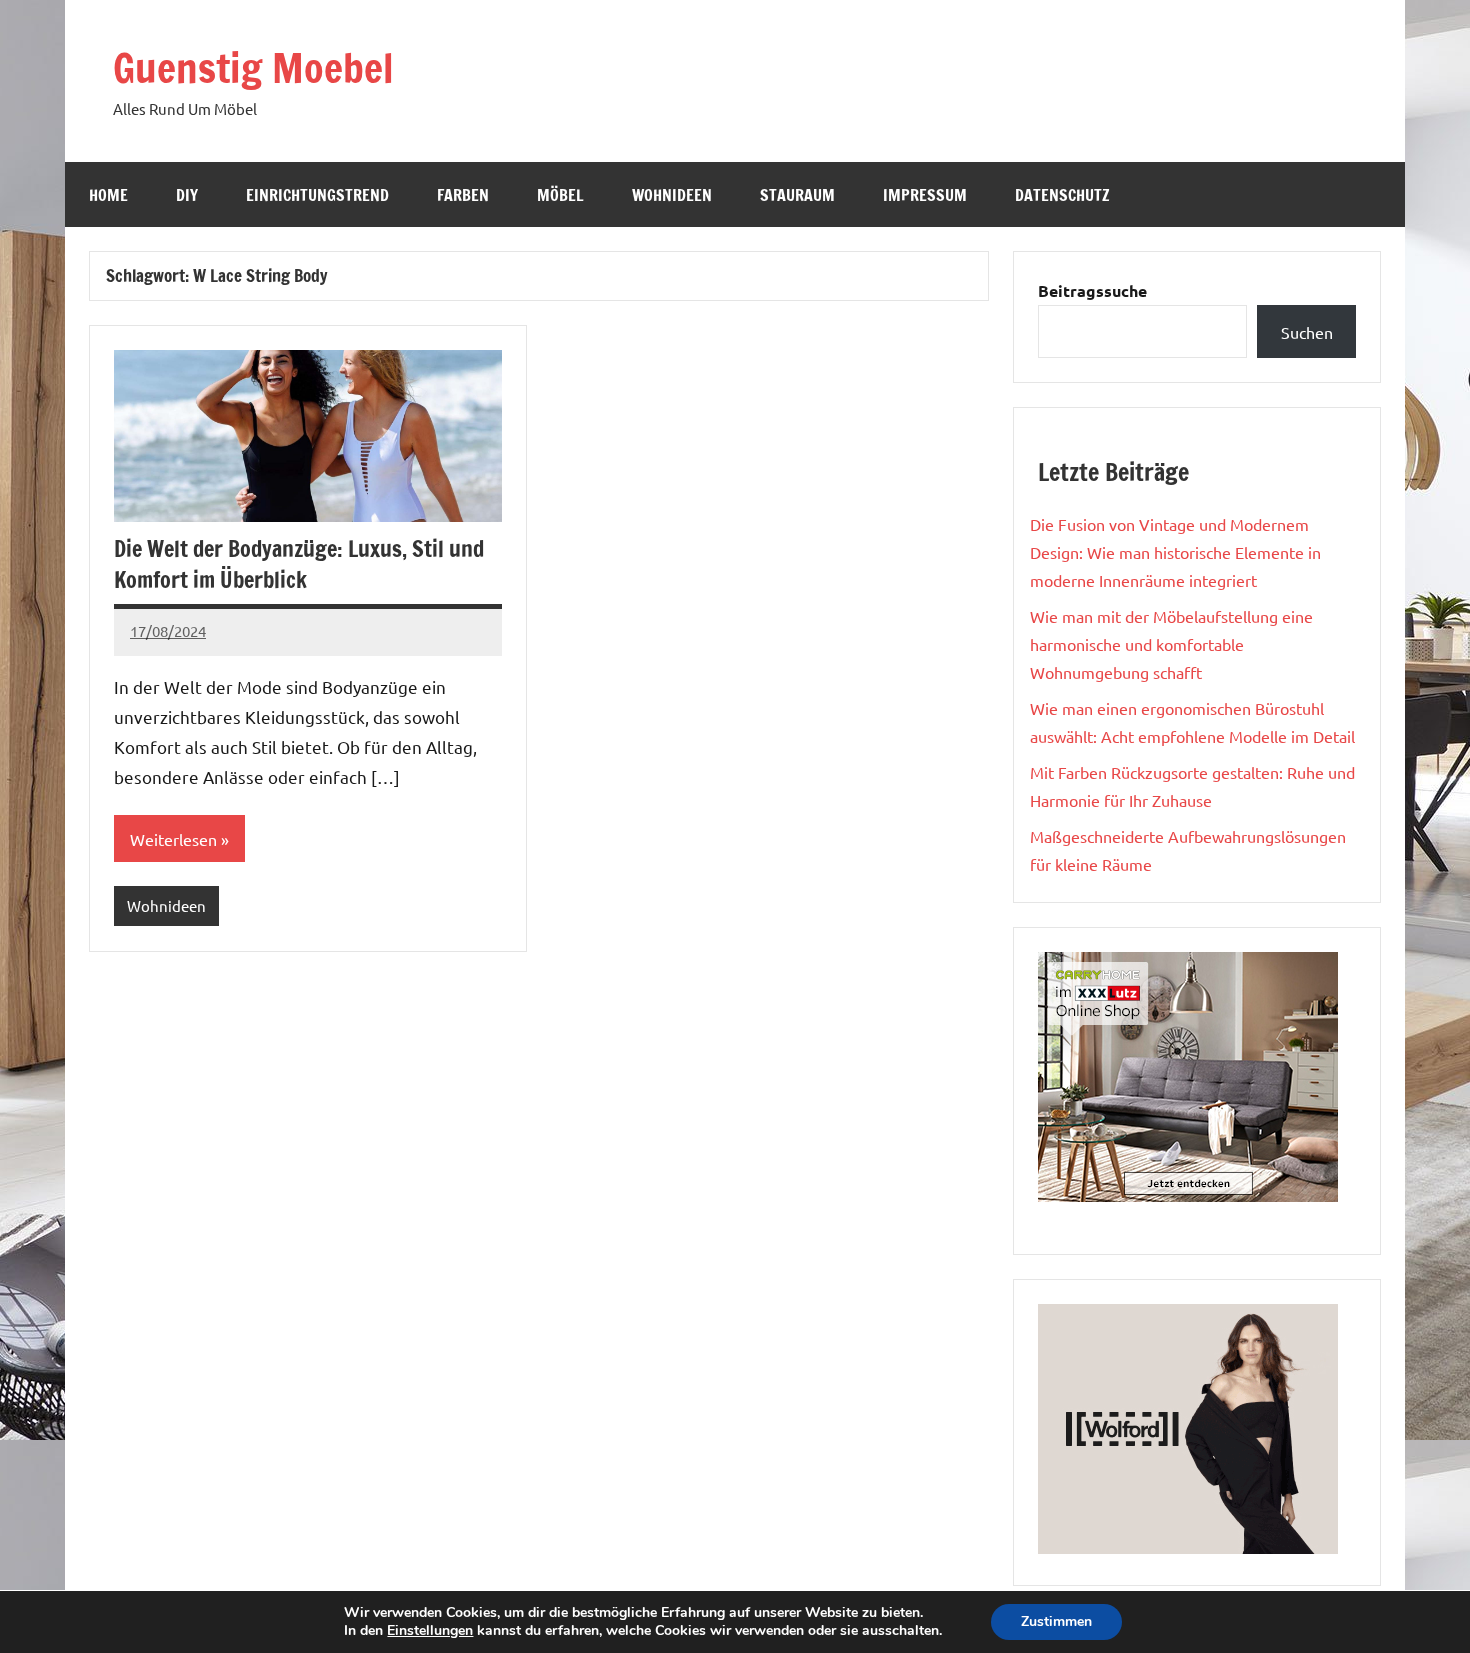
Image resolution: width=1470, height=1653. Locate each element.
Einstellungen (430, 1631)
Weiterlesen (173, 839)
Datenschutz (1062, 195)
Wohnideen (672, 195)
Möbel (560, 195)
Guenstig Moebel (253, 67)
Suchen (1307, 332)
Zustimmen (1056, 1621)
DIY (187, 195)
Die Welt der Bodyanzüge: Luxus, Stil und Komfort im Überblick (299, 564)
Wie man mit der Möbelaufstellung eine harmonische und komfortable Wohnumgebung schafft (1171, 644)
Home (108, 195)
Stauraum (797, 195)
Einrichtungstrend (317, 195)
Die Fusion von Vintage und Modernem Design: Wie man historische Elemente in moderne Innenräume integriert (1175, 552)
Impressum (925, 195)
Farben (463, 195)
